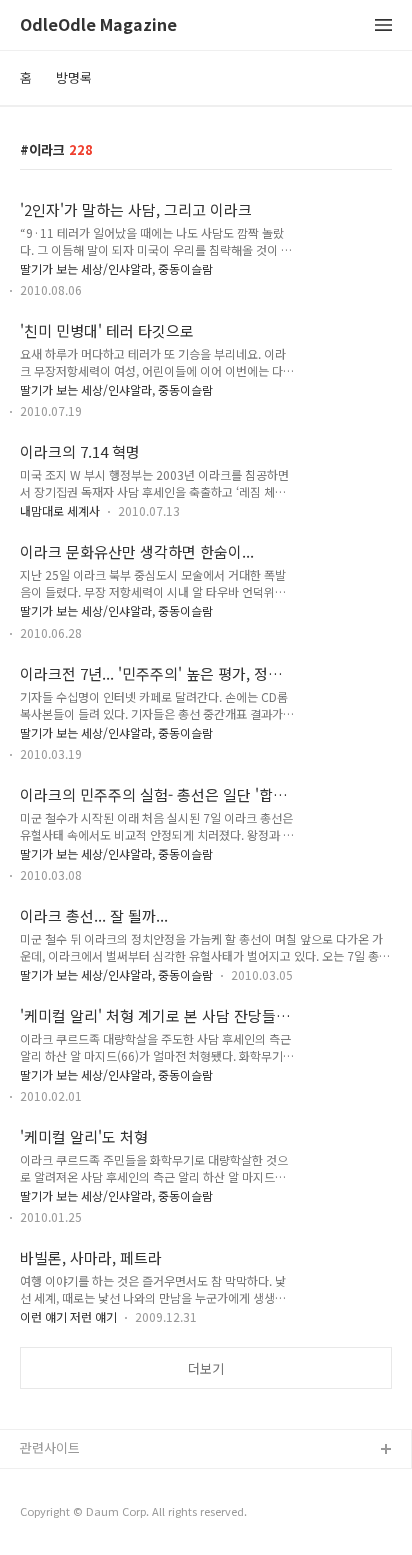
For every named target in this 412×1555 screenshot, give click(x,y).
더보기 (206, 1368)
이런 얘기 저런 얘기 (68, 1316)
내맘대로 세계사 (60, 510)
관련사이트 (50, 1447)
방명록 (74, 77)
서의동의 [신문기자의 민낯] (95, 1482)
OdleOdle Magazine (98, 25)
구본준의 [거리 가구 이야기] (97, 1514)
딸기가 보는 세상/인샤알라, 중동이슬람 (116, 268)
